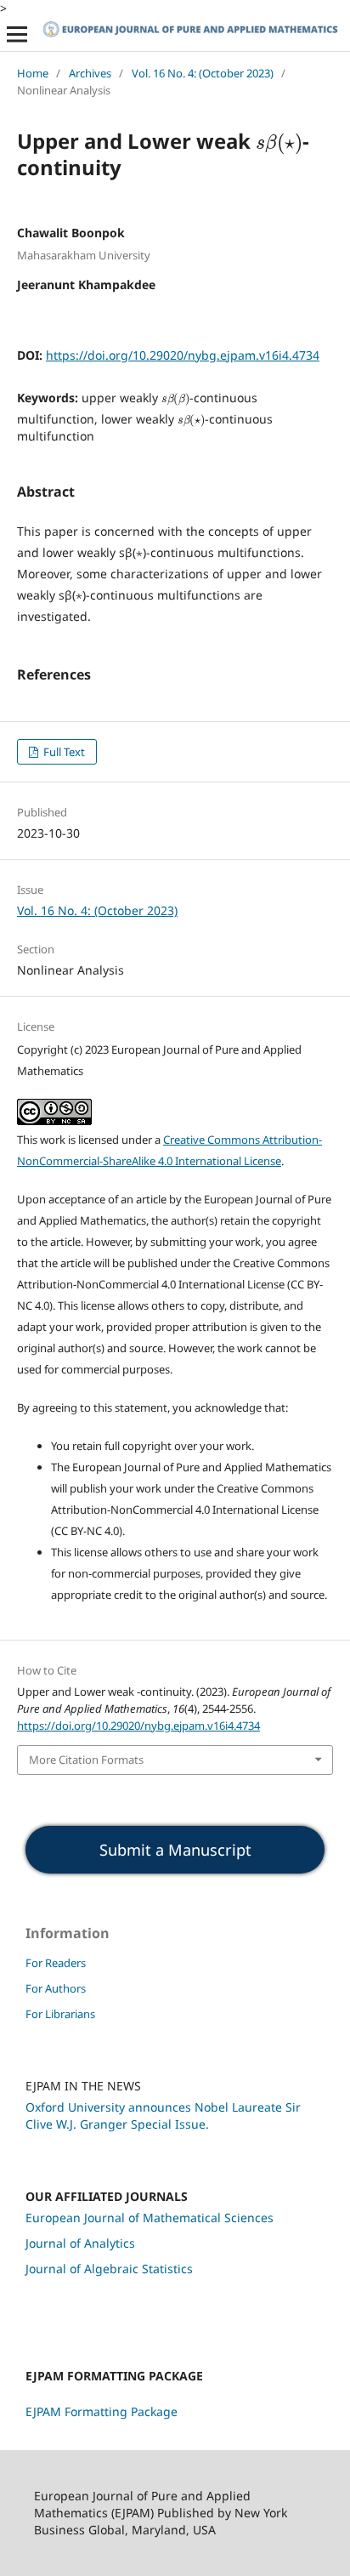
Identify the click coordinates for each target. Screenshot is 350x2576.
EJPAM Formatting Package (102, 2411)
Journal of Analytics (80, 2243)
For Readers (56, 1963)
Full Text (63, 752)
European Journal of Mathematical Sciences (150, 2218)
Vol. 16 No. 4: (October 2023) (203, 73)
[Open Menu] (17, 34)
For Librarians (60, 2014)
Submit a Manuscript (175, 1850)
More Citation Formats (86, 1760)
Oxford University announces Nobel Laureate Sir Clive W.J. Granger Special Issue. (163, 2115)
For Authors (56, 1988)
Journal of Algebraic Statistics (109, 2269)
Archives (90, 73)
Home (33, 73)
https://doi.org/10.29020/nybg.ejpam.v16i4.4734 (183, 355)
